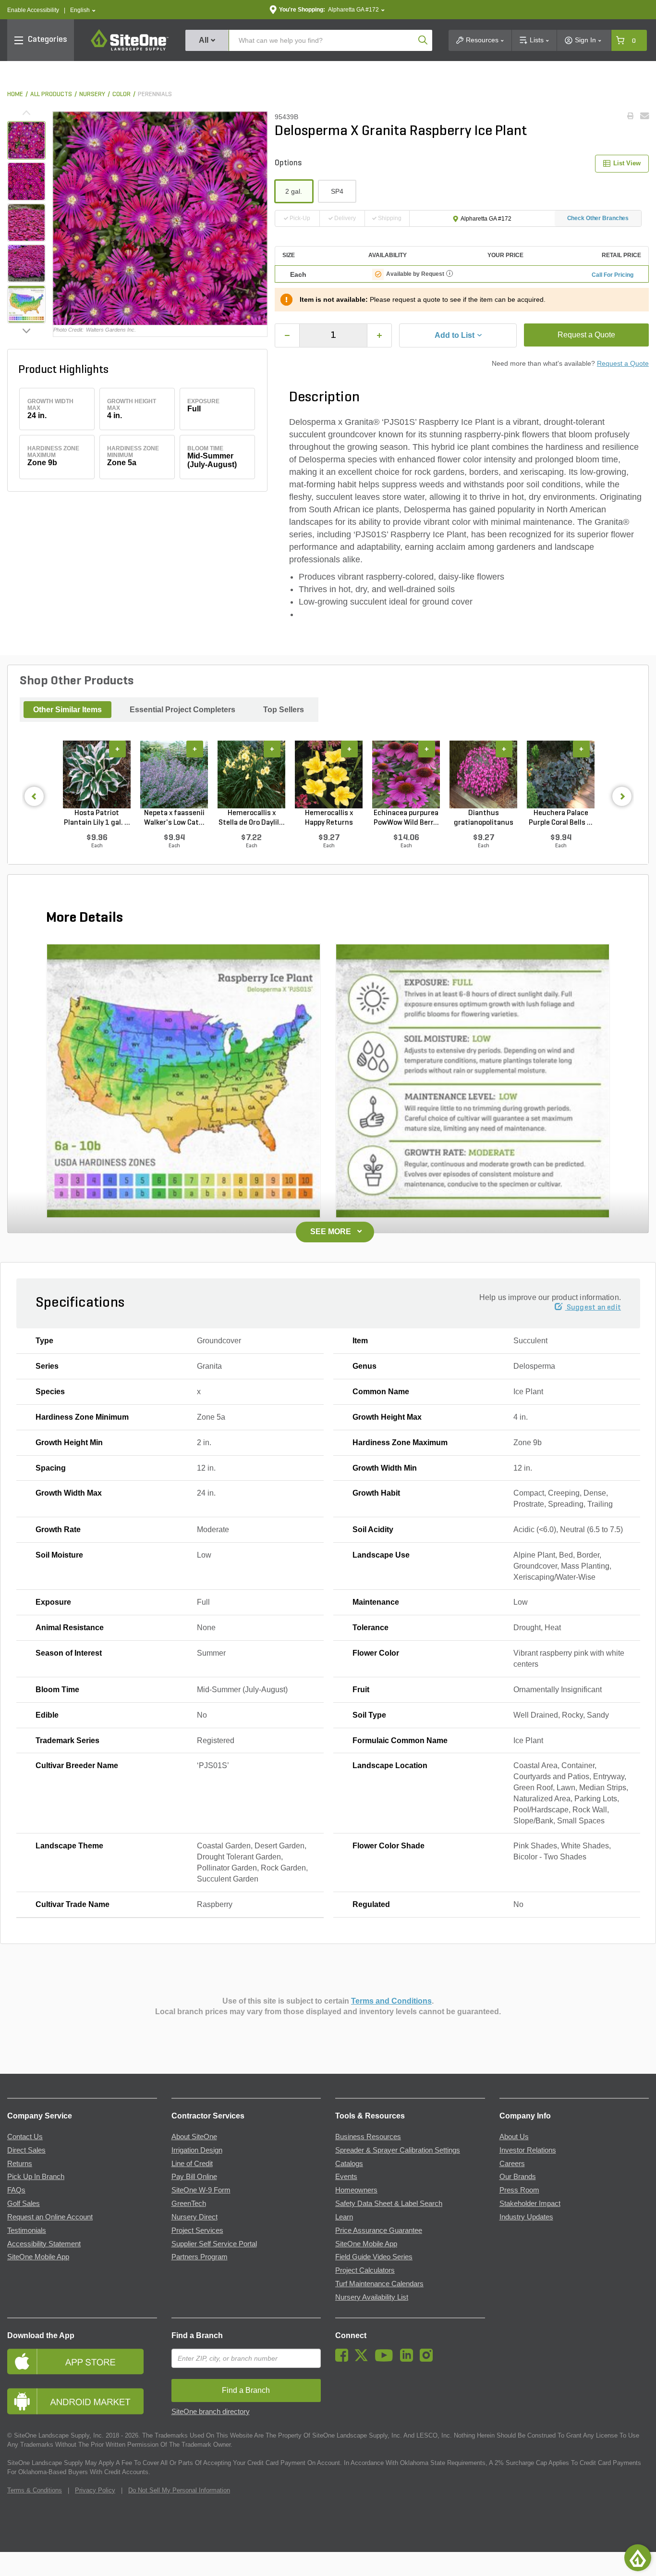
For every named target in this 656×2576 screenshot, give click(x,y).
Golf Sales (24, 2204)
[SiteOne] (130, 49)
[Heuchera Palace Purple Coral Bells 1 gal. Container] (561, 774)
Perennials (155, 94)
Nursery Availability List (372, 2297)
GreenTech (189, 2204)
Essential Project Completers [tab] (182, 710)
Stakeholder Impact (530, 2204)
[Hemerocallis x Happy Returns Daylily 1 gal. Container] (329, 774)
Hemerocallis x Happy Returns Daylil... (329, 818)
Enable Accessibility (33, 10)
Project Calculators (365, 2270)
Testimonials (27, 2230)
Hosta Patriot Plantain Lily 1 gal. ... (97, 818)
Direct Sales (26, 2150)
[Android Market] (82, 2401)
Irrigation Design (197, 2150)
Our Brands (518, 2177)
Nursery (92, 94)
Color (121, 94)
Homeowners (356, 2190)
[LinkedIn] (409, 2359)
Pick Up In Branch (36, 2177)
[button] (83, 10)
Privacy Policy (95, 2490)
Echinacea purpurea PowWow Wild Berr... (406, 818)
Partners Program (200, 2257)
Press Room (519, 2190)
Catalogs (349, 2164)
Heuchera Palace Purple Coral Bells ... (561, 818)
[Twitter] (364, 2359)
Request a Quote (586, 335)
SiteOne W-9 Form (201, 2190)
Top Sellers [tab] (284, 710)
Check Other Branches (598, 218)
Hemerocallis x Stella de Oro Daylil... (252, 818)
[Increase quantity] (379, 335)
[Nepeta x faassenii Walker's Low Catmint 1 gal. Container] (174, 774)
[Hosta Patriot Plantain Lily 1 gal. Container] (97, 774)
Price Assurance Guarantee (379, 2230)
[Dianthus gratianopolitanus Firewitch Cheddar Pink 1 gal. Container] (483, 774)
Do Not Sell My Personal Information (179, 2490)
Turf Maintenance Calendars (379, 2284)
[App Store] (82, 2361)
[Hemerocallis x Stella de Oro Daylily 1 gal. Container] (251, 774)
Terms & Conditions (35, 2490)
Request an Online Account (50, 2217)
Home (15, 94)
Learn (344, 2217)
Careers (512, 2164)
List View (627, 163)
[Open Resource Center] (638, 2558)
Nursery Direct (194, 2217)
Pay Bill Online (194, 2177)
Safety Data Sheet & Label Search (389, 2204)
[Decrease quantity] (287, 335)
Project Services (197, 2230)
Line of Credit (192, 2164)
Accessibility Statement (44, 2244)
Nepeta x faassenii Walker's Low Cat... (174, 818)
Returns (20, 2164)
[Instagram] (429, 2359)
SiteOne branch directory (211, 2412)
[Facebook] (344, 2359)
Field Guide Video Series (374, 2257)
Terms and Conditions (391, 2001)
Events (346, 2177)
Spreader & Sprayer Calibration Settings (398, 2150)
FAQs (16, 2190)
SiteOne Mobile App (38, 2257)
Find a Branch (197, 2335)
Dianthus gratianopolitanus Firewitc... (484, 818)
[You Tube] (386, 2359)
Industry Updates (526, 2217)
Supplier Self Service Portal (214, 2244)
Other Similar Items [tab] (67, 710)
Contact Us (25, 2137)
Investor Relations (528, 2150)
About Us (514, 2137)
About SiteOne (194, 2137)
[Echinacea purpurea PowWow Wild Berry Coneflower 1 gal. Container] (406, 774)
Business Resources (368, 2137)
